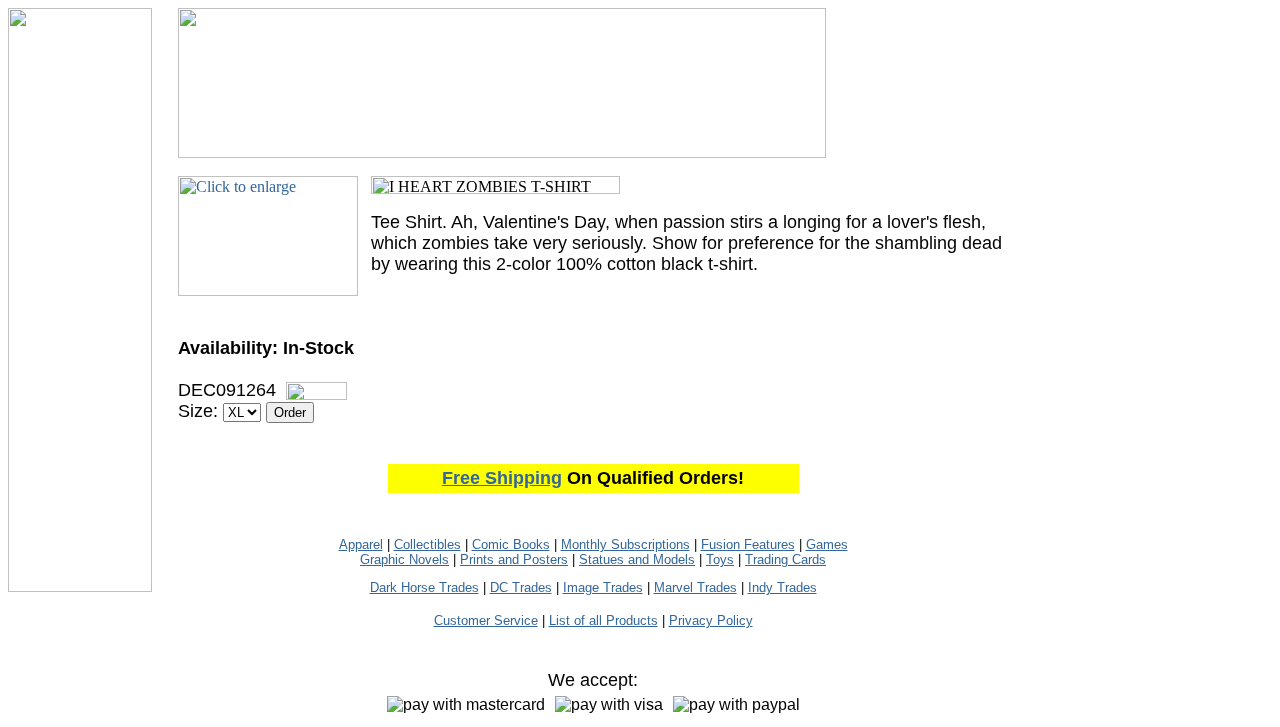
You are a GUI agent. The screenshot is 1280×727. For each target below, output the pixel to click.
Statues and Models (637, 559)
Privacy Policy (711, 620)
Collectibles (427, 544)
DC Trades (521, 587)
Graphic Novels (404, 559)
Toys (720, 559)
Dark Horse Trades (424, 587)
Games (827, 544)
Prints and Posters (514, 559)
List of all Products (603, 620)
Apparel (361, 544)
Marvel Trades (695, 587)
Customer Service (486, 620)
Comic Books (511, 544)
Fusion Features (748, 544)
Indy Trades (782, 587)
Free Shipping (502, 478)
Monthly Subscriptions (625, 544)
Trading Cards (785, 559)
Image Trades (603, 587)
